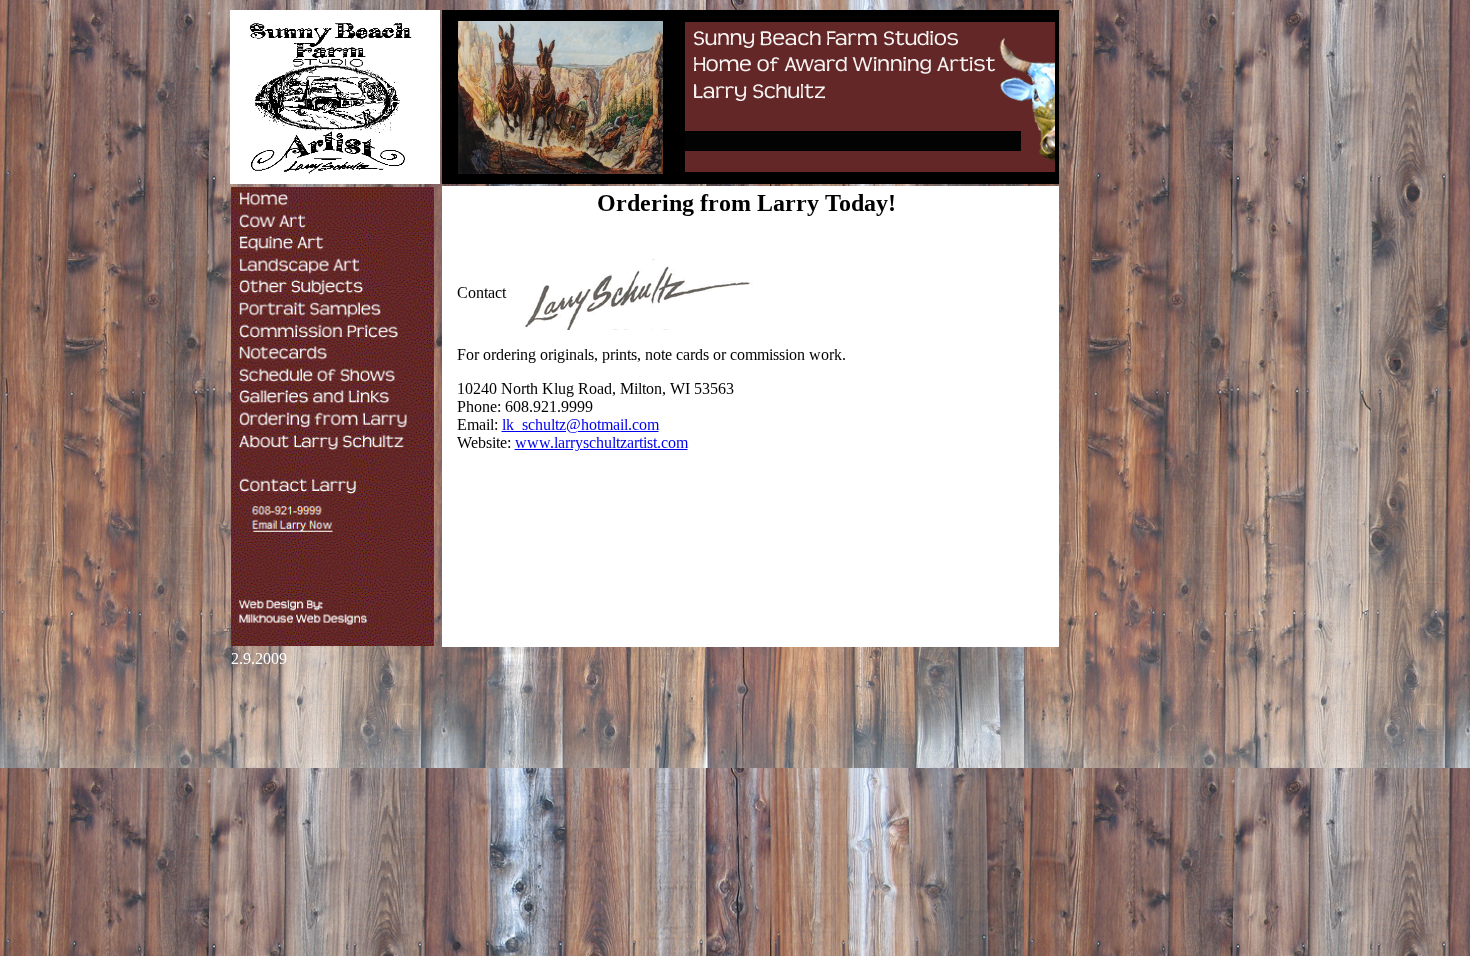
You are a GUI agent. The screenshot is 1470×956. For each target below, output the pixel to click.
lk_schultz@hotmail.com (580, 424)
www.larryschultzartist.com (601, 442)
